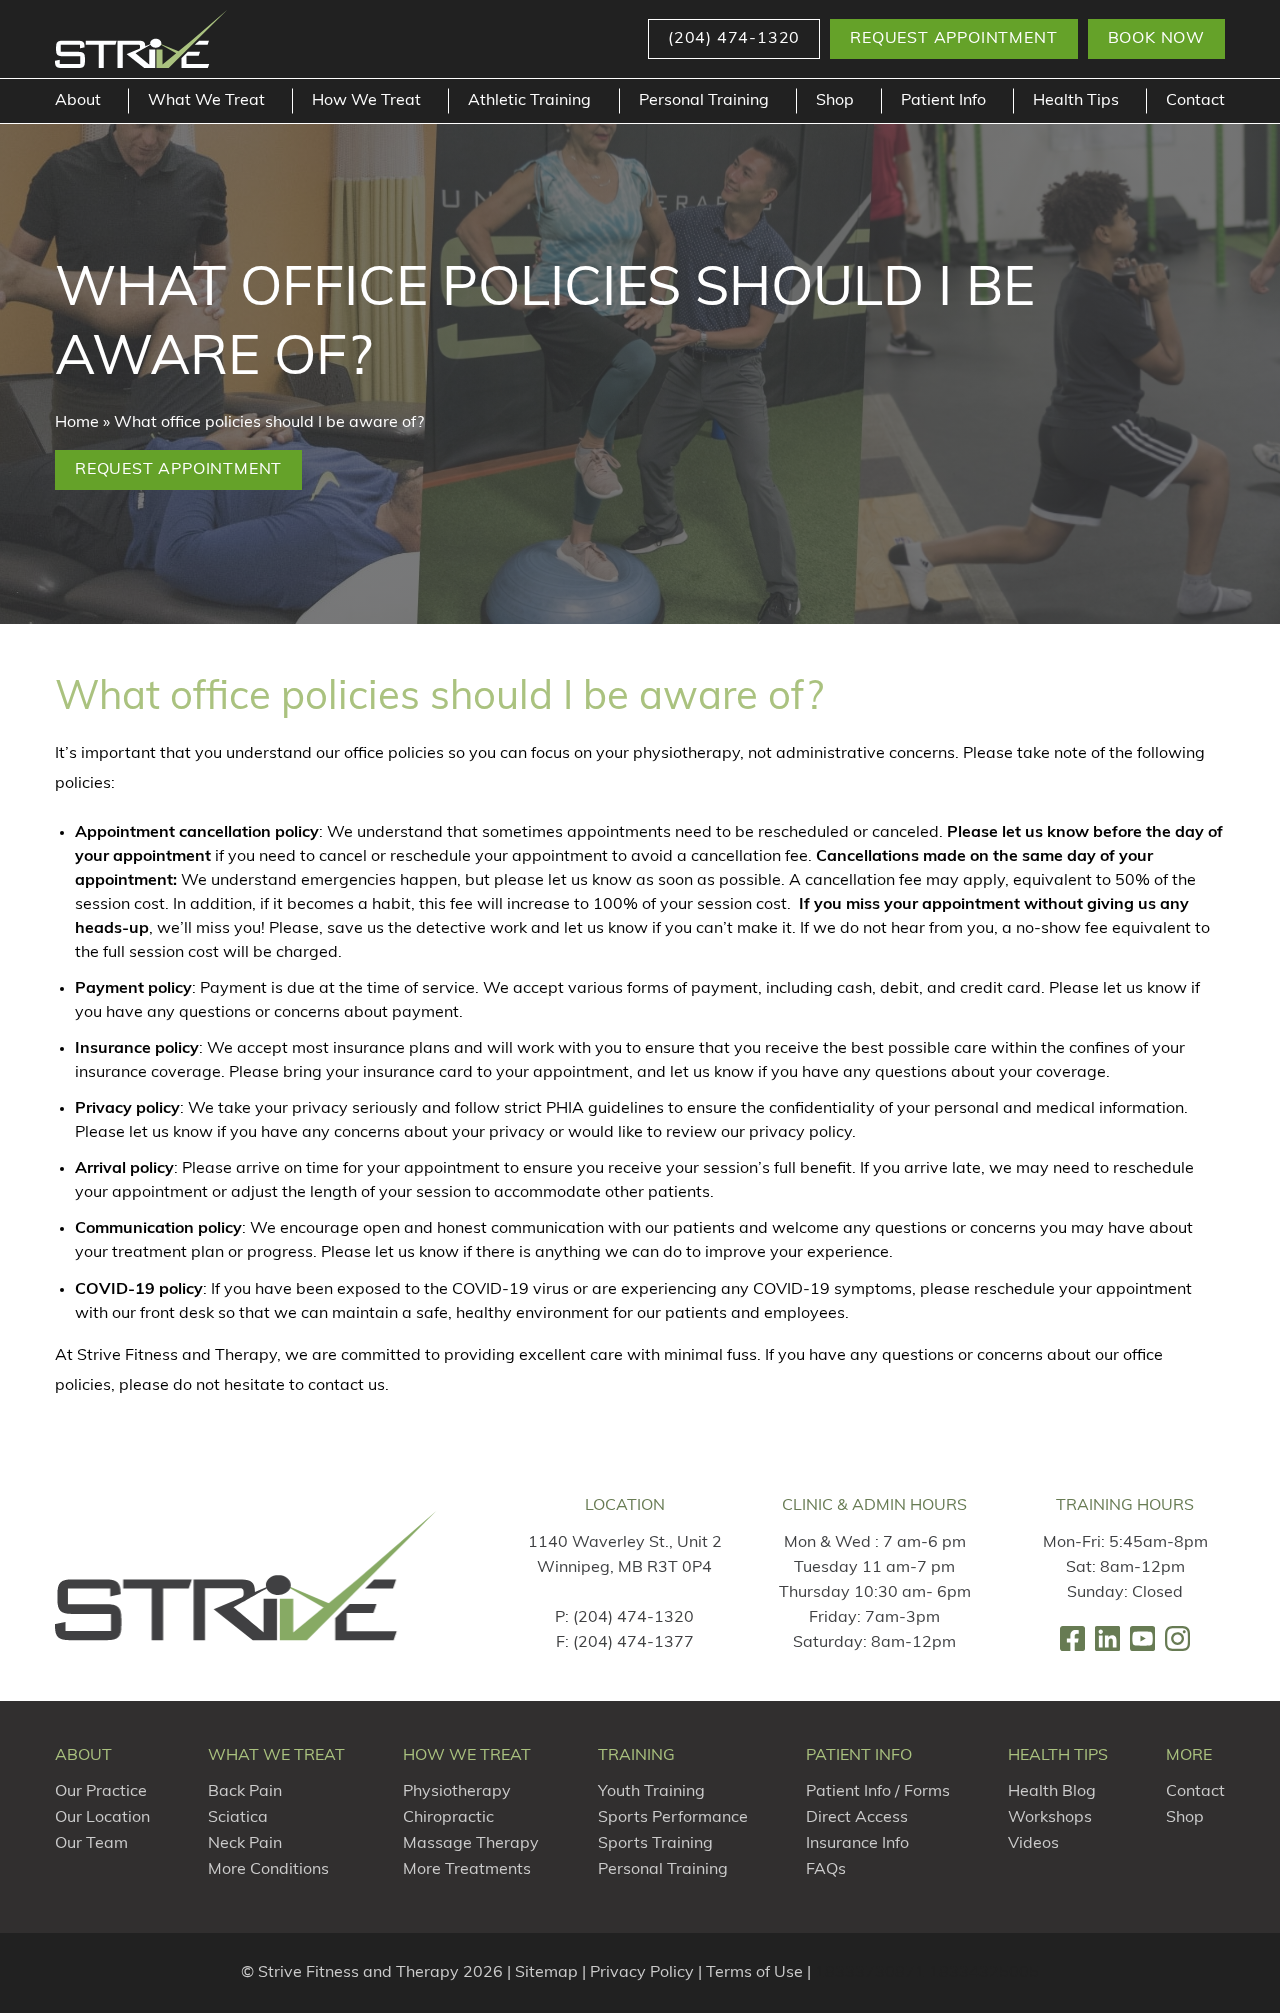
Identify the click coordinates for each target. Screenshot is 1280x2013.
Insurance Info (857, 1844)
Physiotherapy (457, 1792)
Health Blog (1052, 1792)
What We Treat (206, 101)
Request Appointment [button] (953, 39)
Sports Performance (673, 1818)
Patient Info (943, 101)
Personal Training (704, 101)
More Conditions (268, 1870)
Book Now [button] (1156, 39)
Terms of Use (754, 1973)
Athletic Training (529, 101)
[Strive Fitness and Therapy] (246, 1575)
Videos (1033, 1844)
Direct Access (857, 1818)
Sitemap (546, 1973)
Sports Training (655, 1844)
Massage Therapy (471, 1844)
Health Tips (1076, 101)
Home (77, 423)
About (78, 101)
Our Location (102, 1818)
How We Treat (366, 101)
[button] (734, 39)
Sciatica (238, 1818)
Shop (835, 101)
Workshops (1050, 1818)
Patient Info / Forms (878, 1792)
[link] (1072, 1638)
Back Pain (245, 1792)
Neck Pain (245, 1844)
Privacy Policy (642, 1973)
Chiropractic (448, 1818)
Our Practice (101, 1792)
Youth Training (651, 1792)
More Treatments (467, 1870)
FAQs (826, 1870)
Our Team (91, 1844)
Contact (1195, 101)
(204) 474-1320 (633, 1618)
